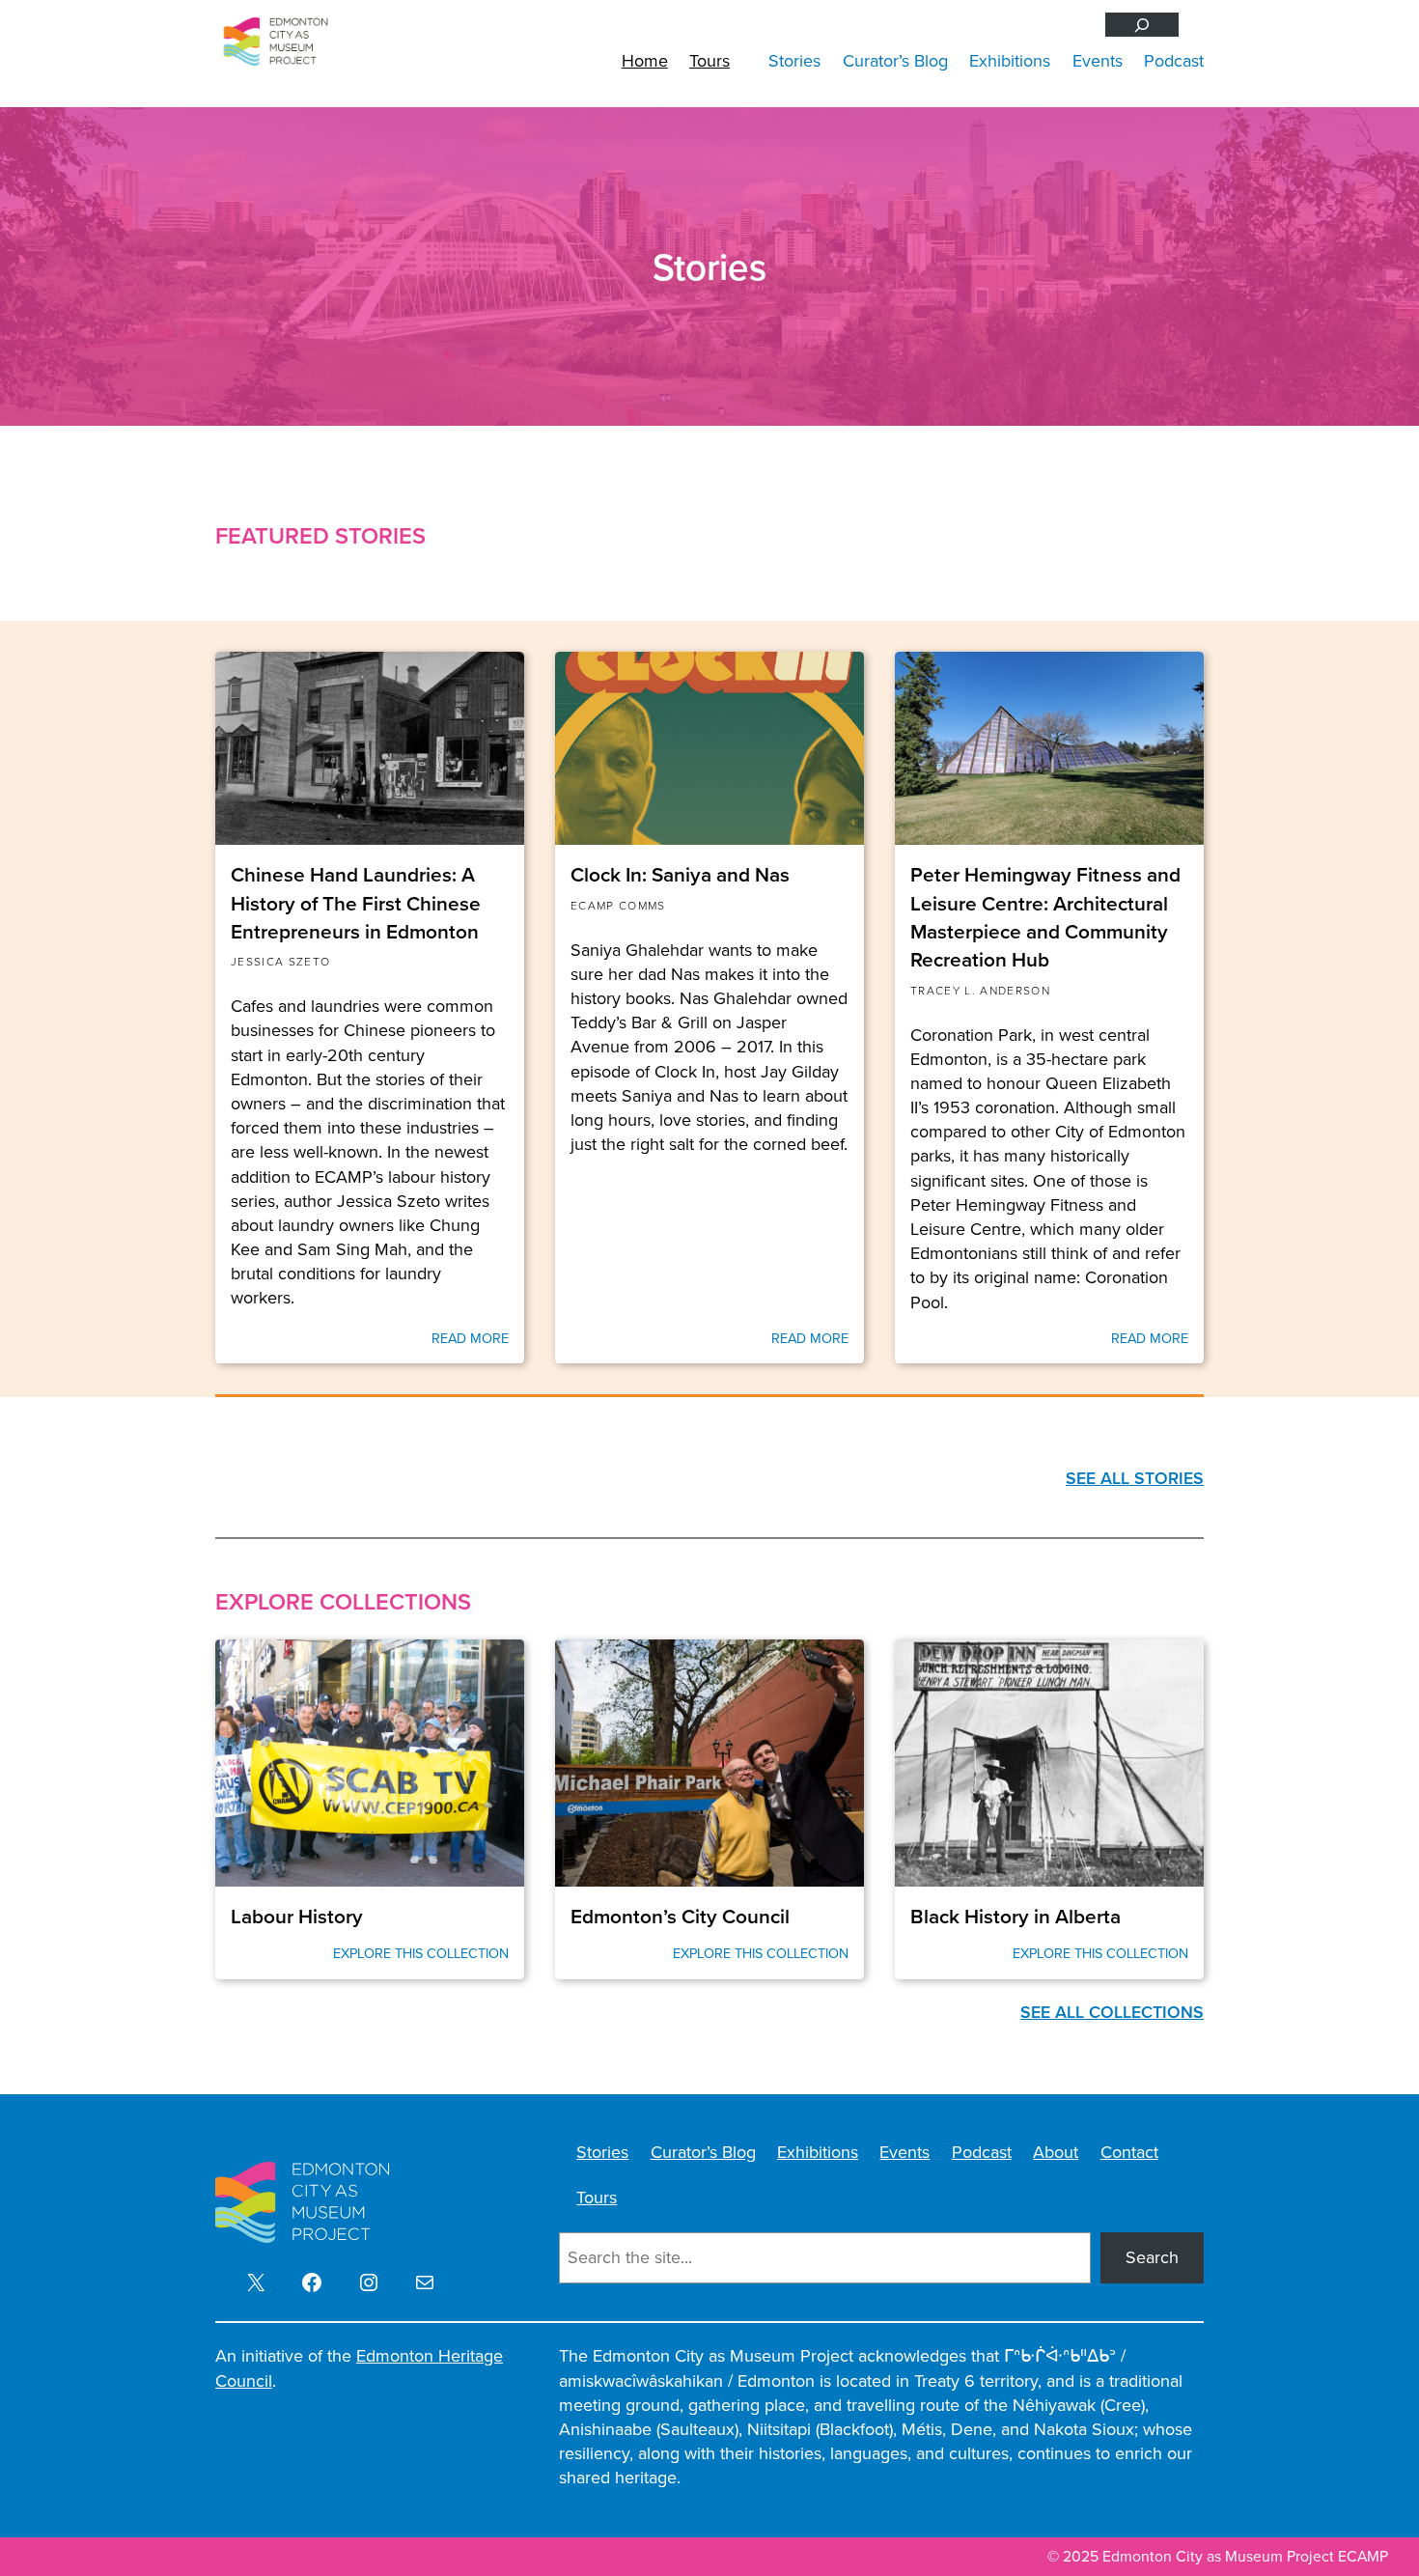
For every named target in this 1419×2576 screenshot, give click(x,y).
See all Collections (1112, 2012)
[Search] (1142, 25)
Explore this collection (421, 1953)
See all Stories (1135, 1478)
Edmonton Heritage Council (359, 2368)
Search (1152, 2257)
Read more (470, 1338)
